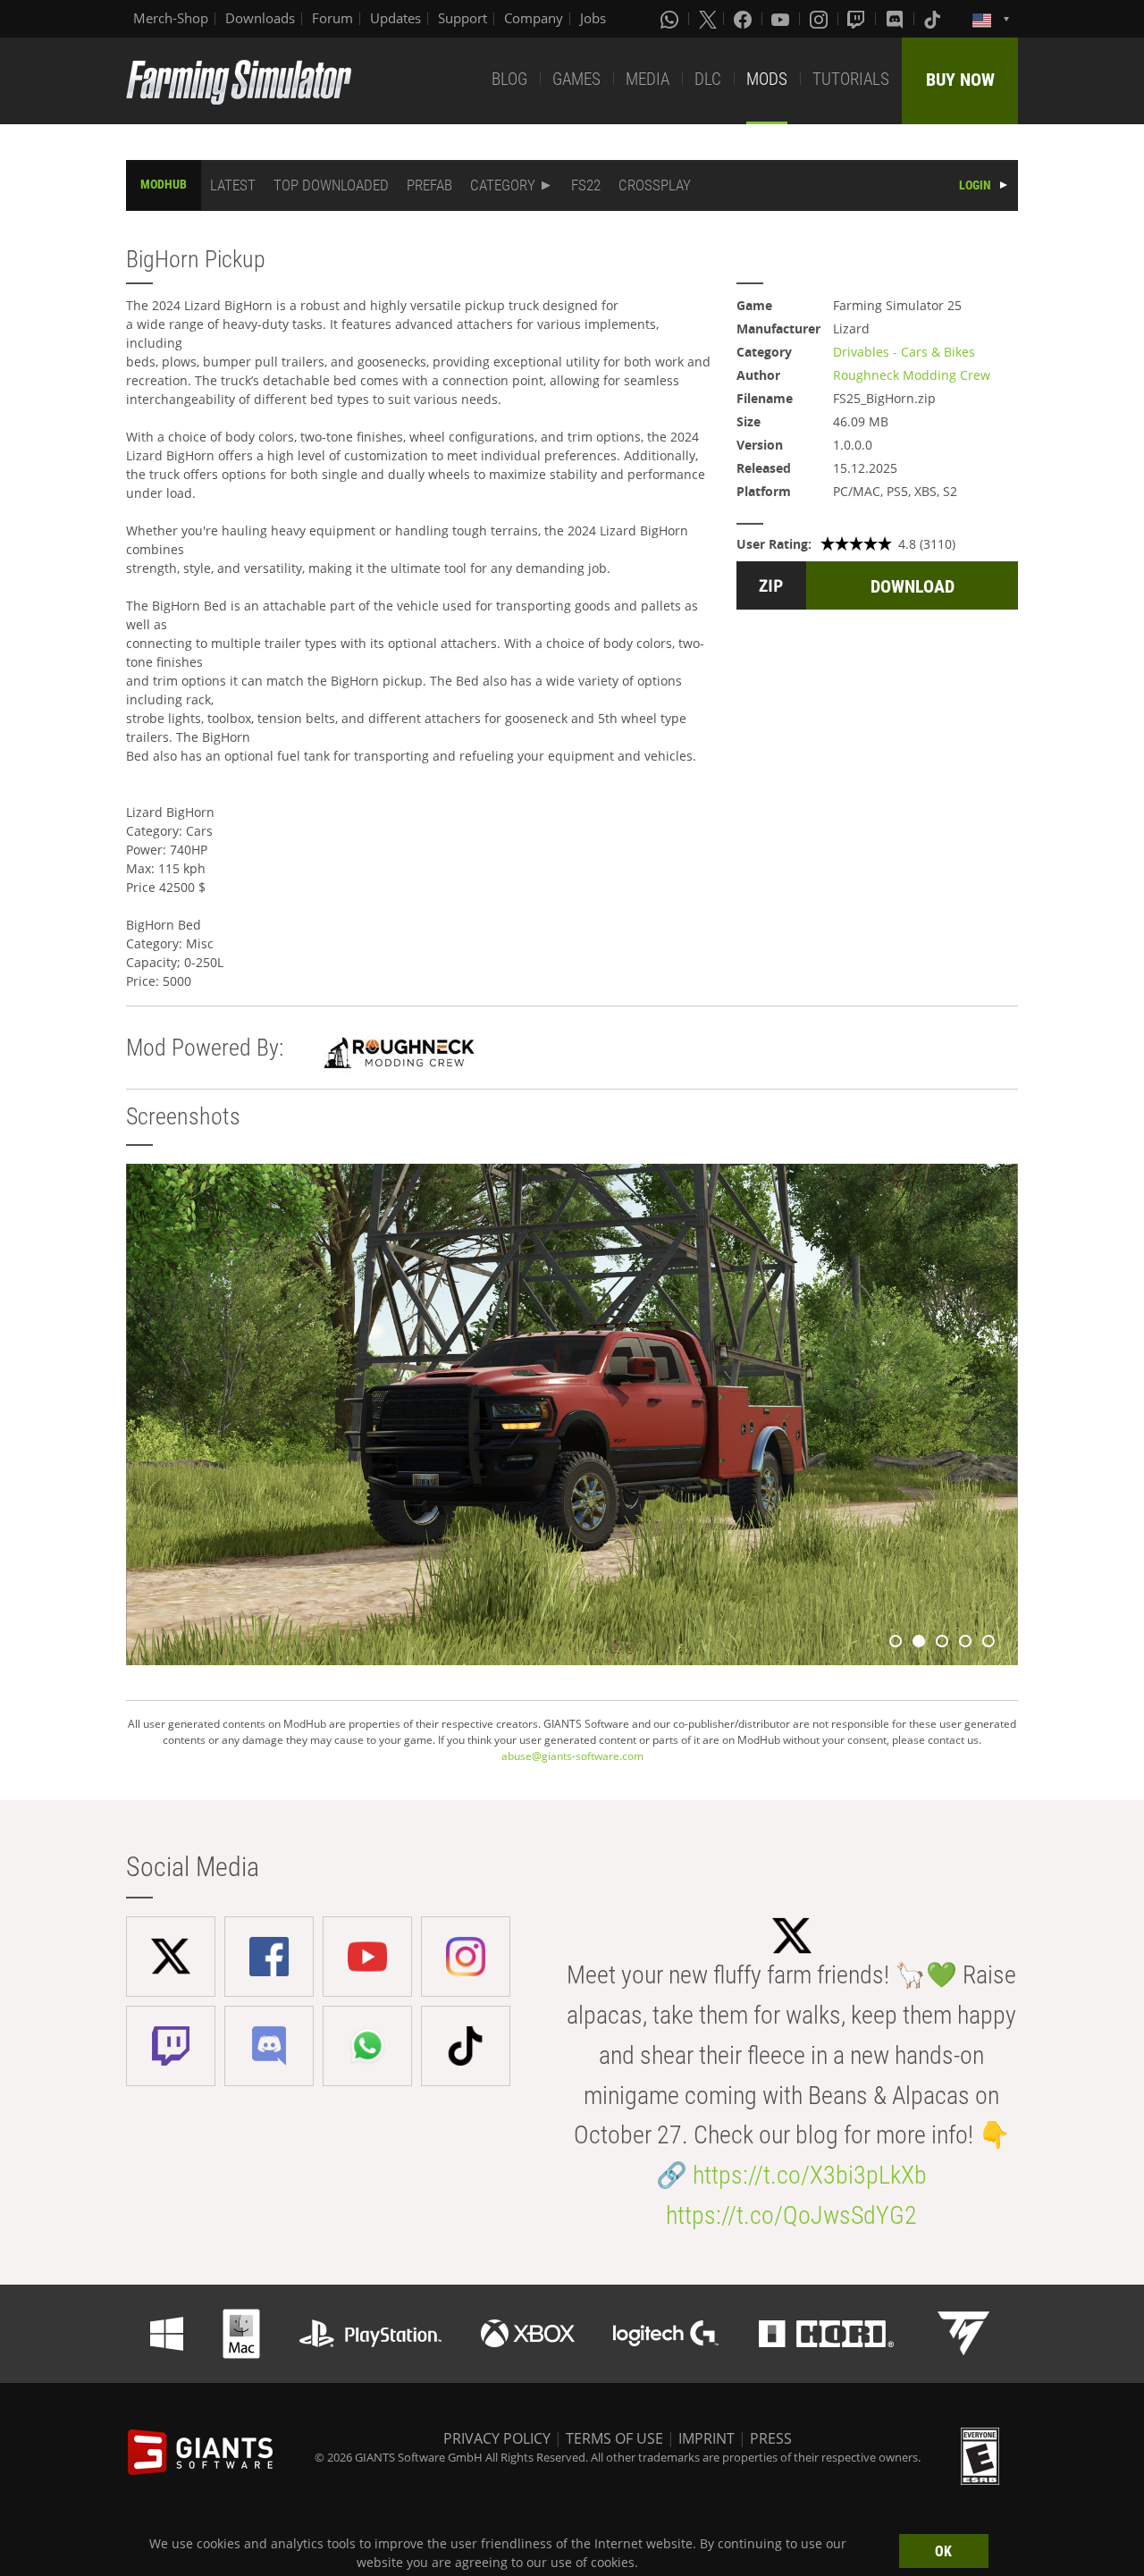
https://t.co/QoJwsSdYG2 (791, 2215)
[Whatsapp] (671, 19)
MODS (767, 79)
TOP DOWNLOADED (331, 185)
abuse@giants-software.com (572, 1756)
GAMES (576, 79)
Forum (332, 18)
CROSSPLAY (655, 185)
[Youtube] (782, 19)
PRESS (771, 2438)
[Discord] (896, 19)
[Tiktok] (934, 19)
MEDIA (648, 79)
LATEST (233, 185)
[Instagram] (820, 19)
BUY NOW (960, 80)
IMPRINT (707, 2438)
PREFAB (429, 185)
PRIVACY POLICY (497, 2438)
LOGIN (975, 185)
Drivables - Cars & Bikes (904, 352)
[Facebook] (744, 19)
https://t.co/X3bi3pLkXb (810, 2175)
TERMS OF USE (614, 2438)
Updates (395, 18)
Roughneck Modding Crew (912, 375)
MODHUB (164, 184)
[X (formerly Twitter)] (708, 19)
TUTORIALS (851, 79)
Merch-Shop (171, 18)
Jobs (593, 18)
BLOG (509, 79)
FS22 (586, 185)
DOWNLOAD (913, 586)
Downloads (260, 18)
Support (463, 18)
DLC (708, 79)
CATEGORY (503, 185)
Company (534, 18)
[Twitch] (858, 19)
